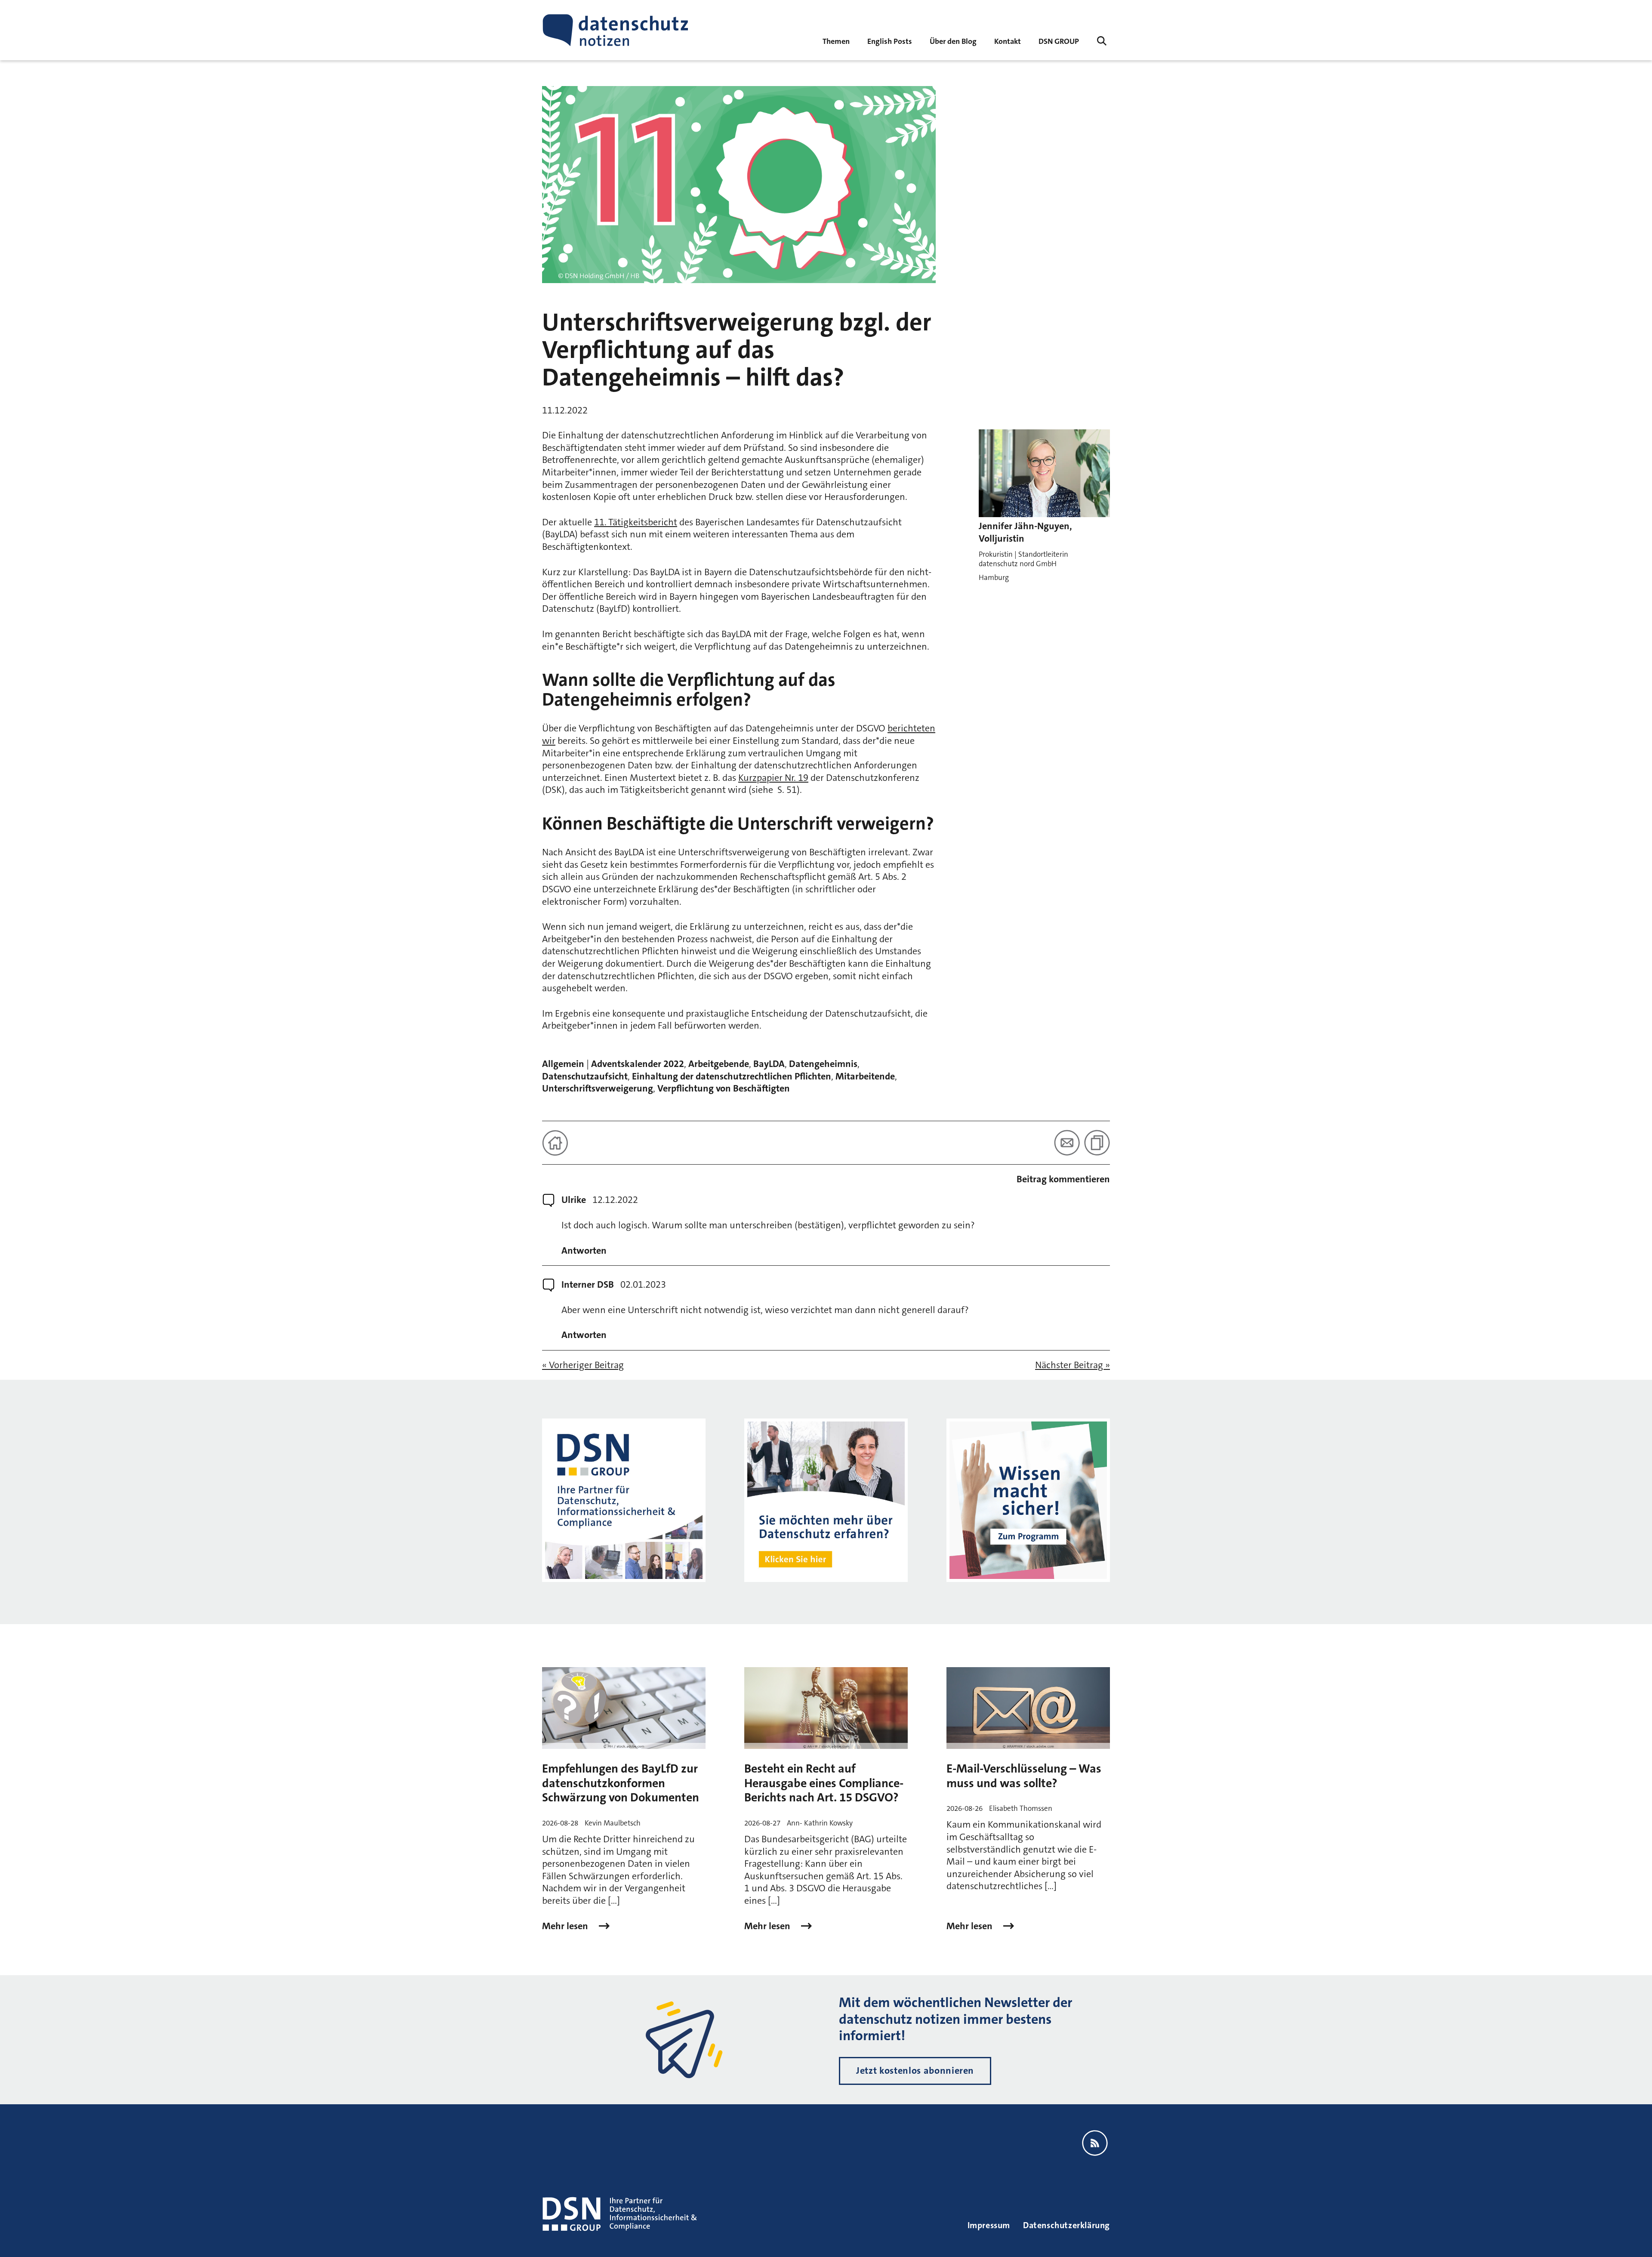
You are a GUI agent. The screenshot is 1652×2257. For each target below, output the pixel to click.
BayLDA (769, 1064)
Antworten (584, 1251)
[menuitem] (1059, 41)
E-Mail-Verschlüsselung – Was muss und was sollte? (1024, 1776)
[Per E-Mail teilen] (1067, 1143)
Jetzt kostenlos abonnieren (915, 2070)
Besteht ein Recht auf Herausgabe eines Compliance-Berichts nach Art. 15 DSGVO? (824, 1783)
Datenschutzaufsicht (585, 1076)
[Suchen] (1102, 41)
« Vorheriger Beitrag (583, 1365)
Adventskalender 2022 (638, 1064)
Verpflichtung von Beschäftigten (724, 1088)
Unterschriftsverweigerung (598, 1088)
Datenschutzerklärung (1066, 2225)
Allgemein (563, 1064)
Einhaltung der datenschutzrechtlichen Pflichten (732, 1076)
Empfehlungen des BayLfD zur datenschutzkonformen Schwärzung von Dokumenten (621, 1783)
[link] (890, 41)
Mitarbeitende (865, 1076)
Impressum (989, 2225)
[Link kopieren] (1097, 1143)
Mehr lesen (566, 1926)
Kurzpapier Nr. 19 (773, 778)
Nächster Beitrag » (1073, 1365)
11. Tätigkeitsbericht (636, 522)
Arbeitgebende (719, 1064)
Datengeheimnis (823, 1064)
